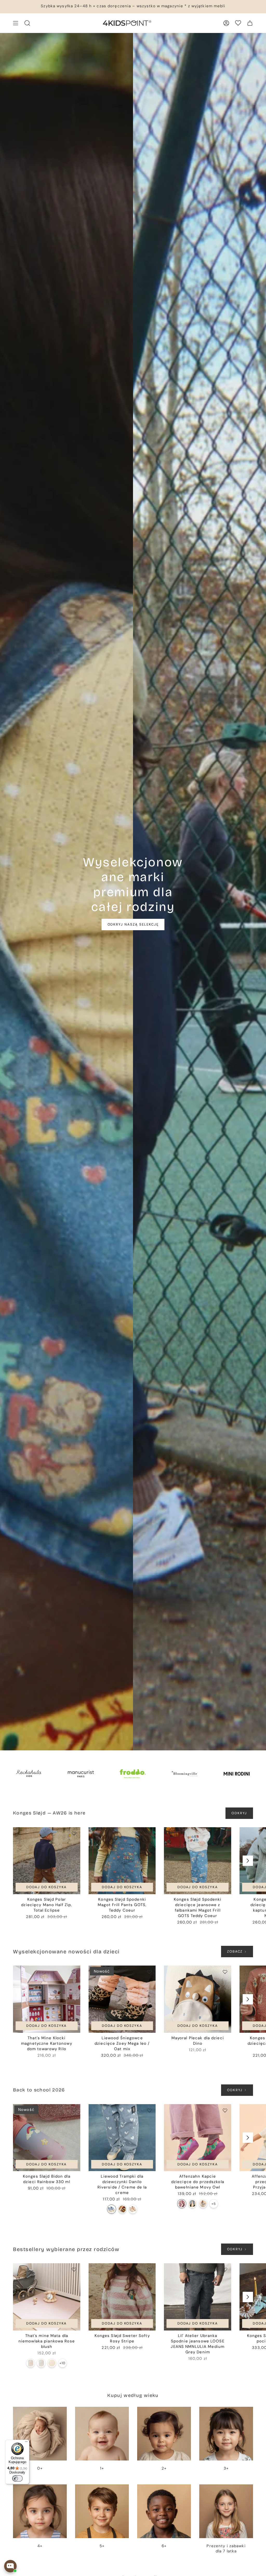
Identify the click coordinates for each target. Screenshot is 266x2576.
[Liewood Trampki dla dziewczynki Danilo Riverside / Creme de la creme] (122, 2138)
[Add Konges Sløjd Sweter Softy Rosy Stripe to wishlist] (149, 2269)
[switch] (17, 2478)
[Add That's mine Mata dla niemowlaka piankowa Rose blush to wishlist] (74, 2269)
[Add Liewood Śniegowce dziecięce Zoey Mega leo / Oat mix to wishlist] (149, 1972)
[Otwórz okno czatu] (10, 2566)
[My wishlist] (238, 23)
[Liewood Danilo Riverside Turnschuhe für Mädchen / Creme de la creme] (112, 2209)
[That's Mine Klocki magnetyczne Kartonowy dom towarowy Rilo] (47, 1999)
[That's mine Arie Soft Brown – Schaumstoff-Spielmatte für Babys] (31, 2363)
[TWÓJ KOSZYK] (250, 23)
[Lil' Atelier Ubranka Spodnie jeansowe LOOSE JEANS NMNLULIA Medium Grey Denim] (198, 2297)
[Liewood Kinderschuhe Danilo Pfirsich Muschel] (122, 2209)
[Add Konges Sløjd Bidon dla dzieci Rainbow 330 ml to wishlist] (74, 2110)
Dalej (248, 1861)
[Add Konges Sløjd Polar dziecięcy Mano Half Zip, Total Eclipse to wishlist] (74, 1833)
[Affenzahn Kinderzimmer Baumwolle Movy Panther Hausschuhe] (192, 2204)
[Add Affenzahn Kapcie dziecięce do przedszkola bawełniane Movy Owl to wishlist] (225, 2110)
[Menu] (26, 2443)
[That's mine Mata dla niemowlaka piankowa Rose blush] (47, 2297)
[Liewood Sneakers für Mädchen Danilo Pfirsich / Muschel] (133, 2209)
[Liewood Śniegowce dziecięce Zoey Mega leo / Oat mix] (122, 1999)
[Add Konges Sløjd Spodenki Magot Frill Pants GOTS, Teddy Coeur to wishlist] (149, 1833)
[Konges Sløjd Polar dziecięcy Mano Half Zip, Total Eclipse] (47, 1861)
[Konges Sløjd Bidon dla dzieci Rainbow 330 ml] (47, 2138)
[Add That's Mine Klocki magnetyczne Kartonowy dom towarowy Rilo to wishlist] (74, 1972)
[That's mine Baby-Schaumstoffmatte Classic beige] (52, 2363)
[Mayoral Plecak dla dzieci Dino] (198, 1999)
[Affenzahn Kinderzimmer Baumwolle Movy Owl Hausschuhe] (182, 2204)
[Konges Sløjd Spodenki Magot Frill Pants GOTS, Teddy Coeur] (122, 1861)
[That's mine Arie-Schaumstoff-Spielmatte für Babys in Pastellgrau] (41, 2363)
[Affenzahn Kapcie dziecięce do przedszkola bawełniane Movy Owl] (198, 2138)
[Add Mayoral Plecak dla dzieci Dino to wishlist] (225, 1972)
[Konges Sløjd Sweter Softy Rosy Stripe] (122, 2297)
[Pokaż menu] (16, 23)
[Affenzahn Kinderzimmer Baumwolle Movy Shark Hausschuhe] (203, 2204)
